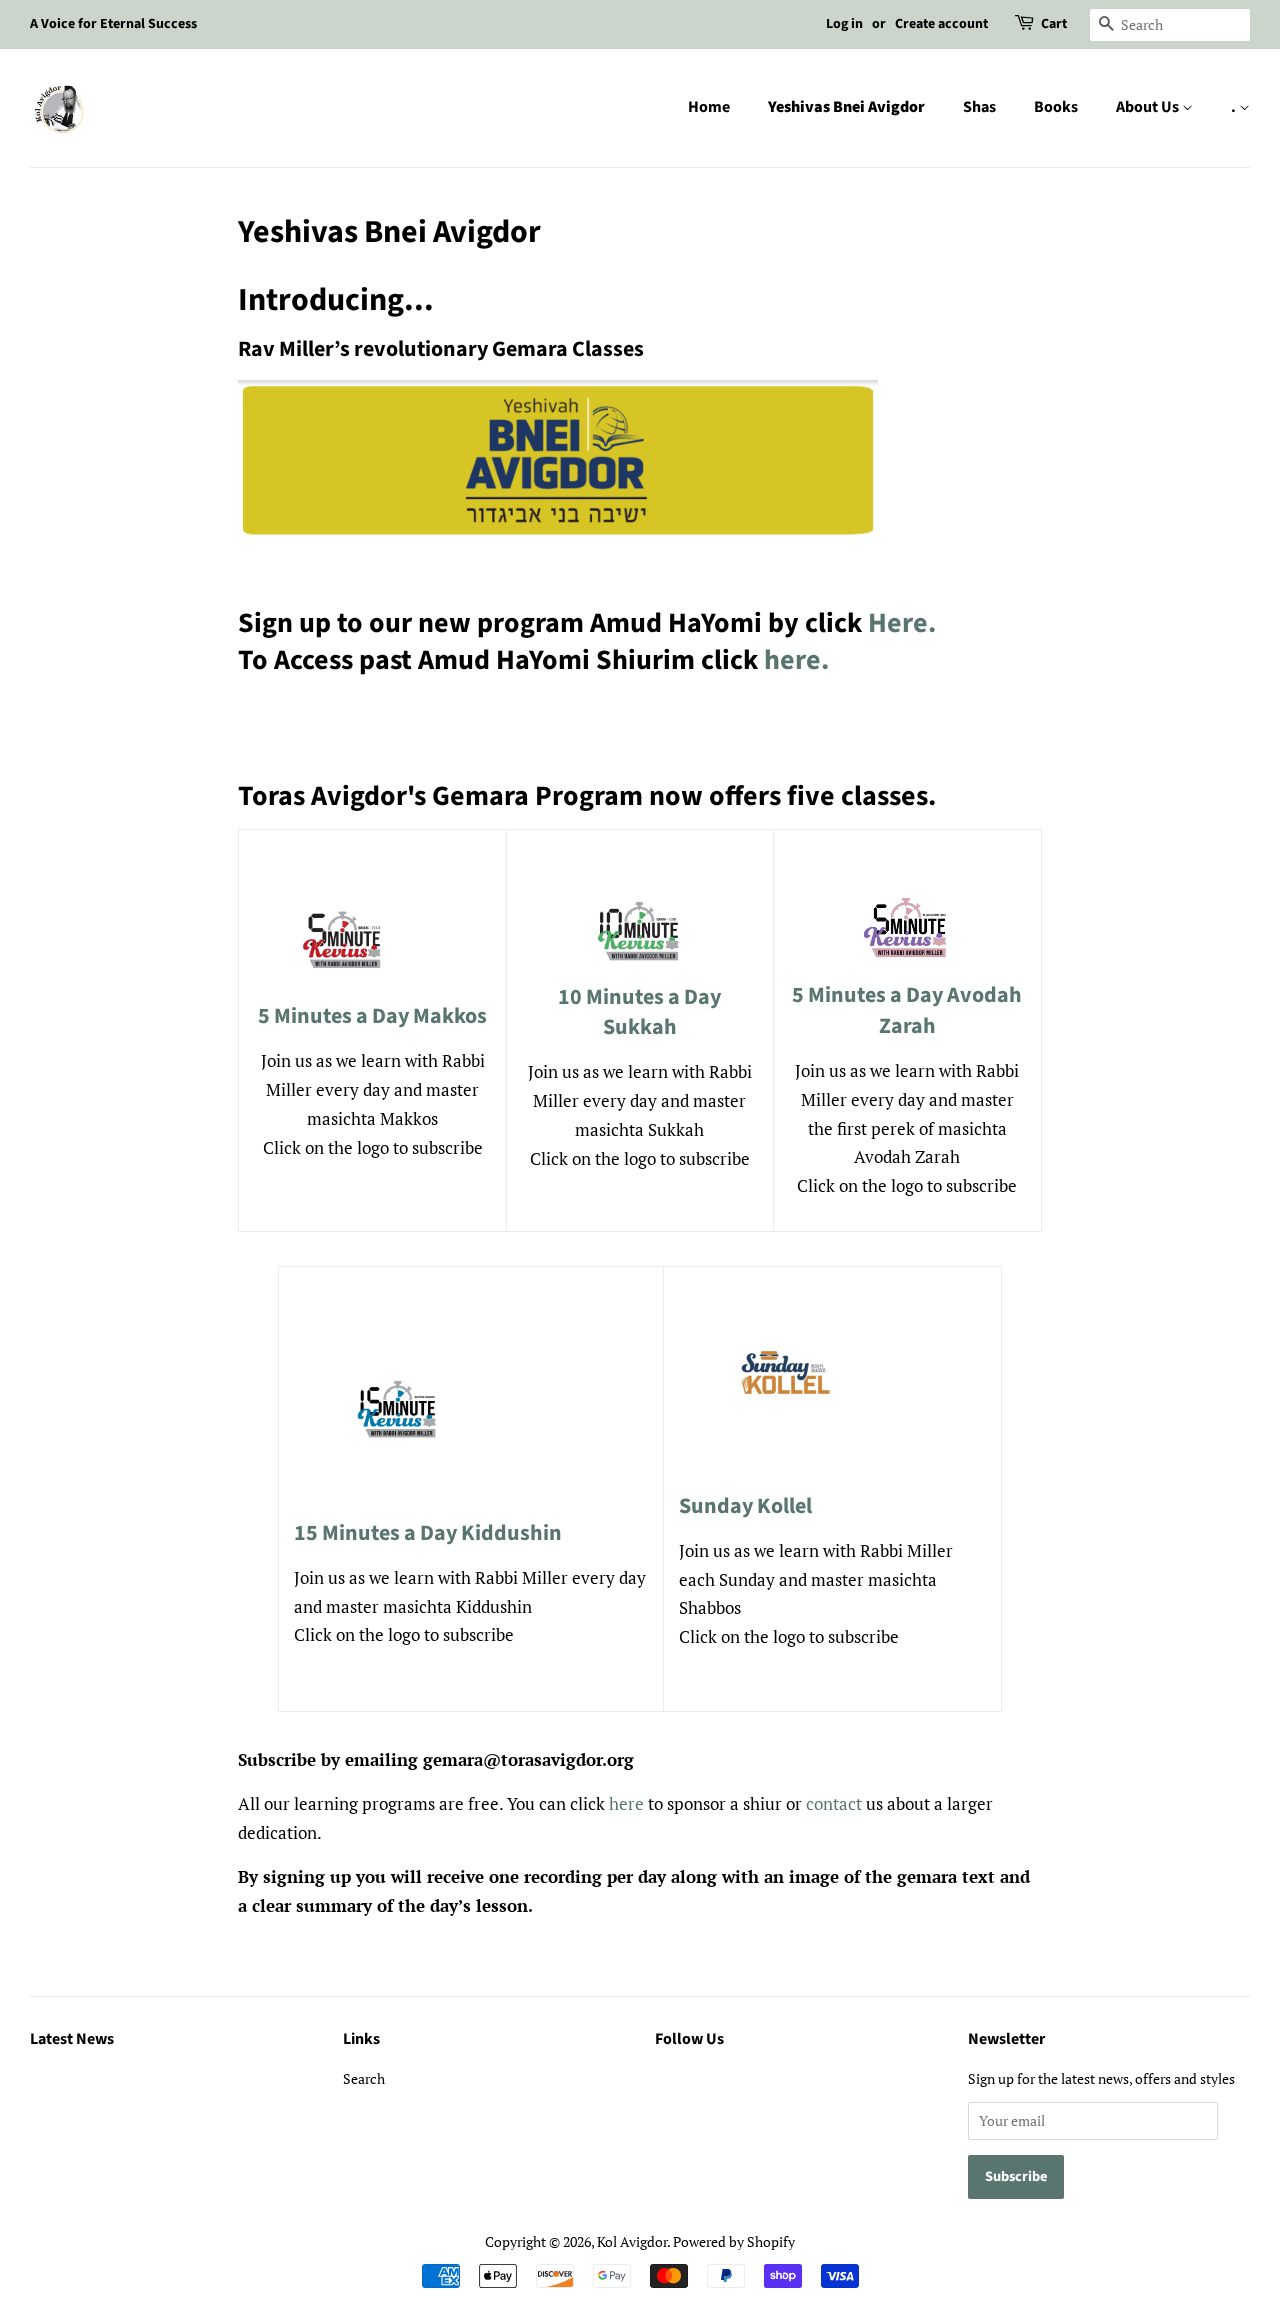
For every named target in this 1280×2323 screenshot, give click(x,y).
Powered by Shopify (734, 2241)
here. (796, 660)
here (626, 1803)
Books (1056, 107)
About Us (1149, 107)
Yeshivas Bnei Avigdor (846, 107)
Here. (902, 623)
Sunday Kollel (745, 1506)
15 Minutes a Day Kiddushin (428, 1533)
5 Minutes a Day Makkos (372, 1016)
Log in (844, 24)
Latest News (72, 2039)
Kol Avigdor (632, 2241)
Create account (941, 24)
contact (834, 1803)
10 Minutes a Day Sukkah (639, 1012)
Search (364, 2078)
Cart (1054, 24)
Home (709, 107)
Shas (979, 107)
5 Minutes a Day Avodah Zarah (907, 1010)
